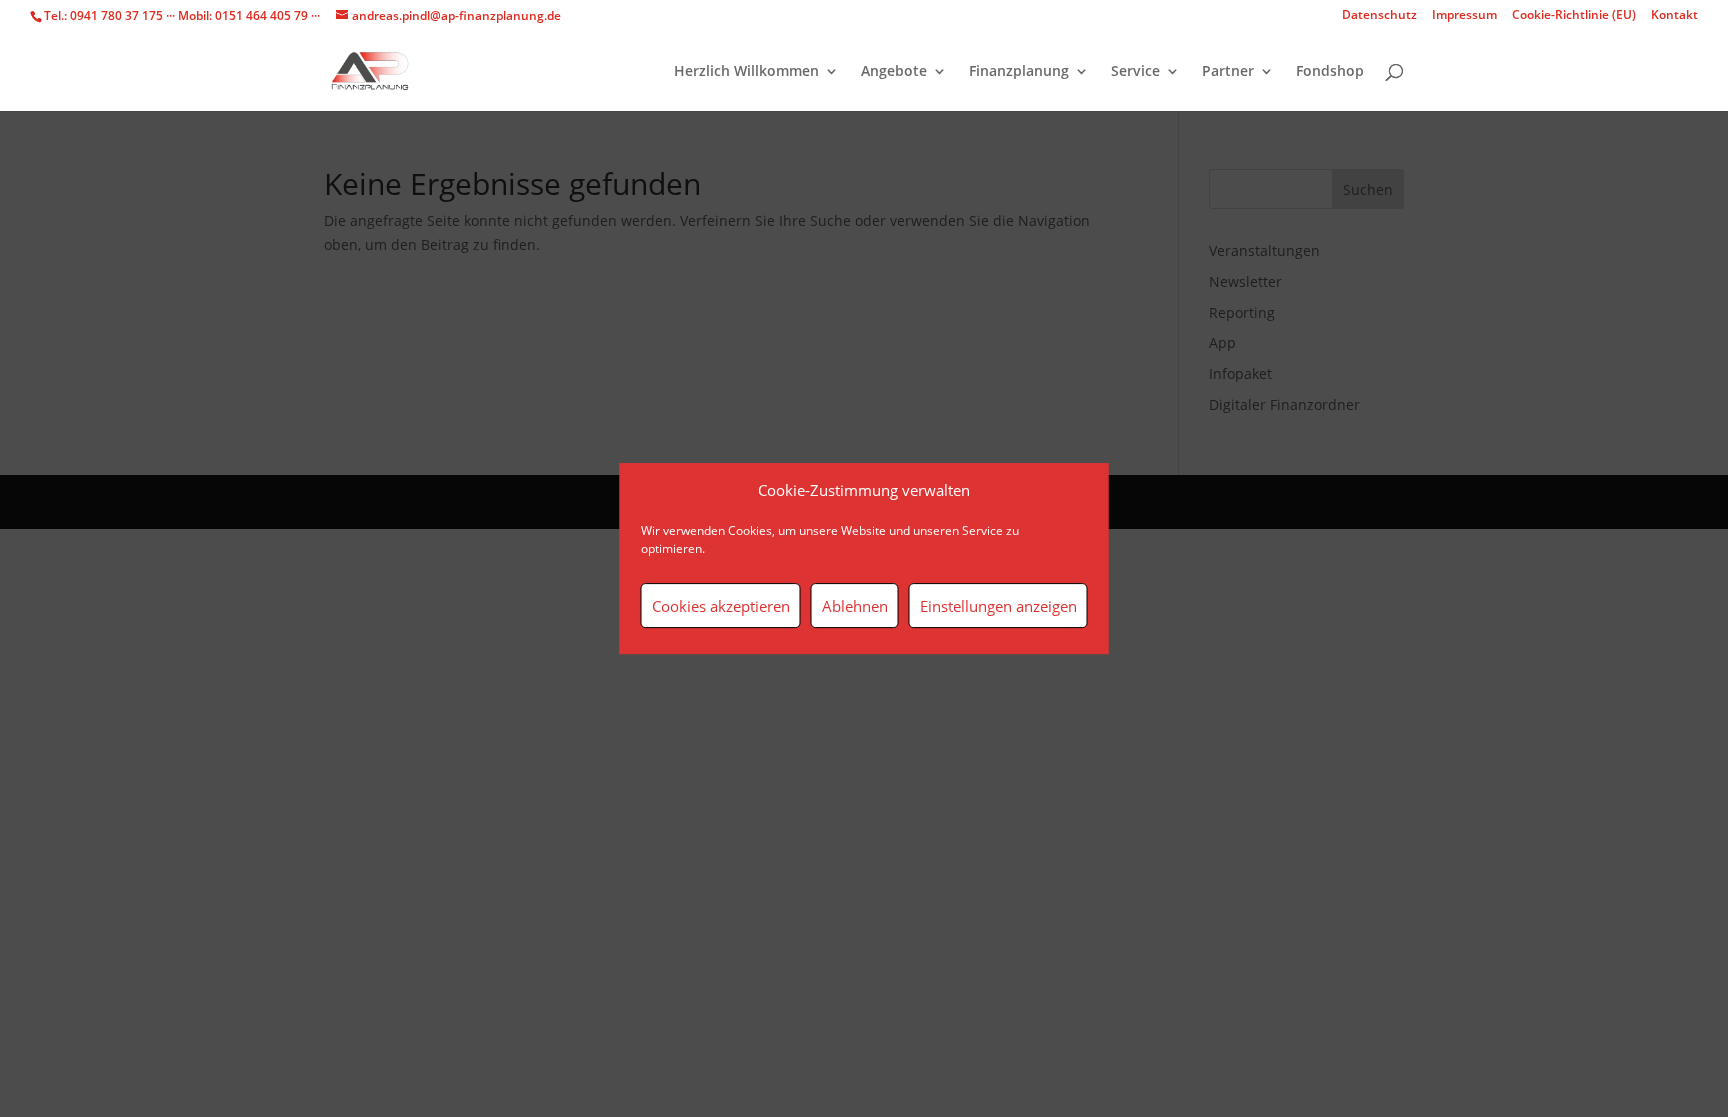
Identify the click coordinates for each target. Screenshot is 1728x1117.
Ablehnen (855, 606)
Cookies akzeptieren (721, 606)
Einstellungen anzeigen (998, 606)
